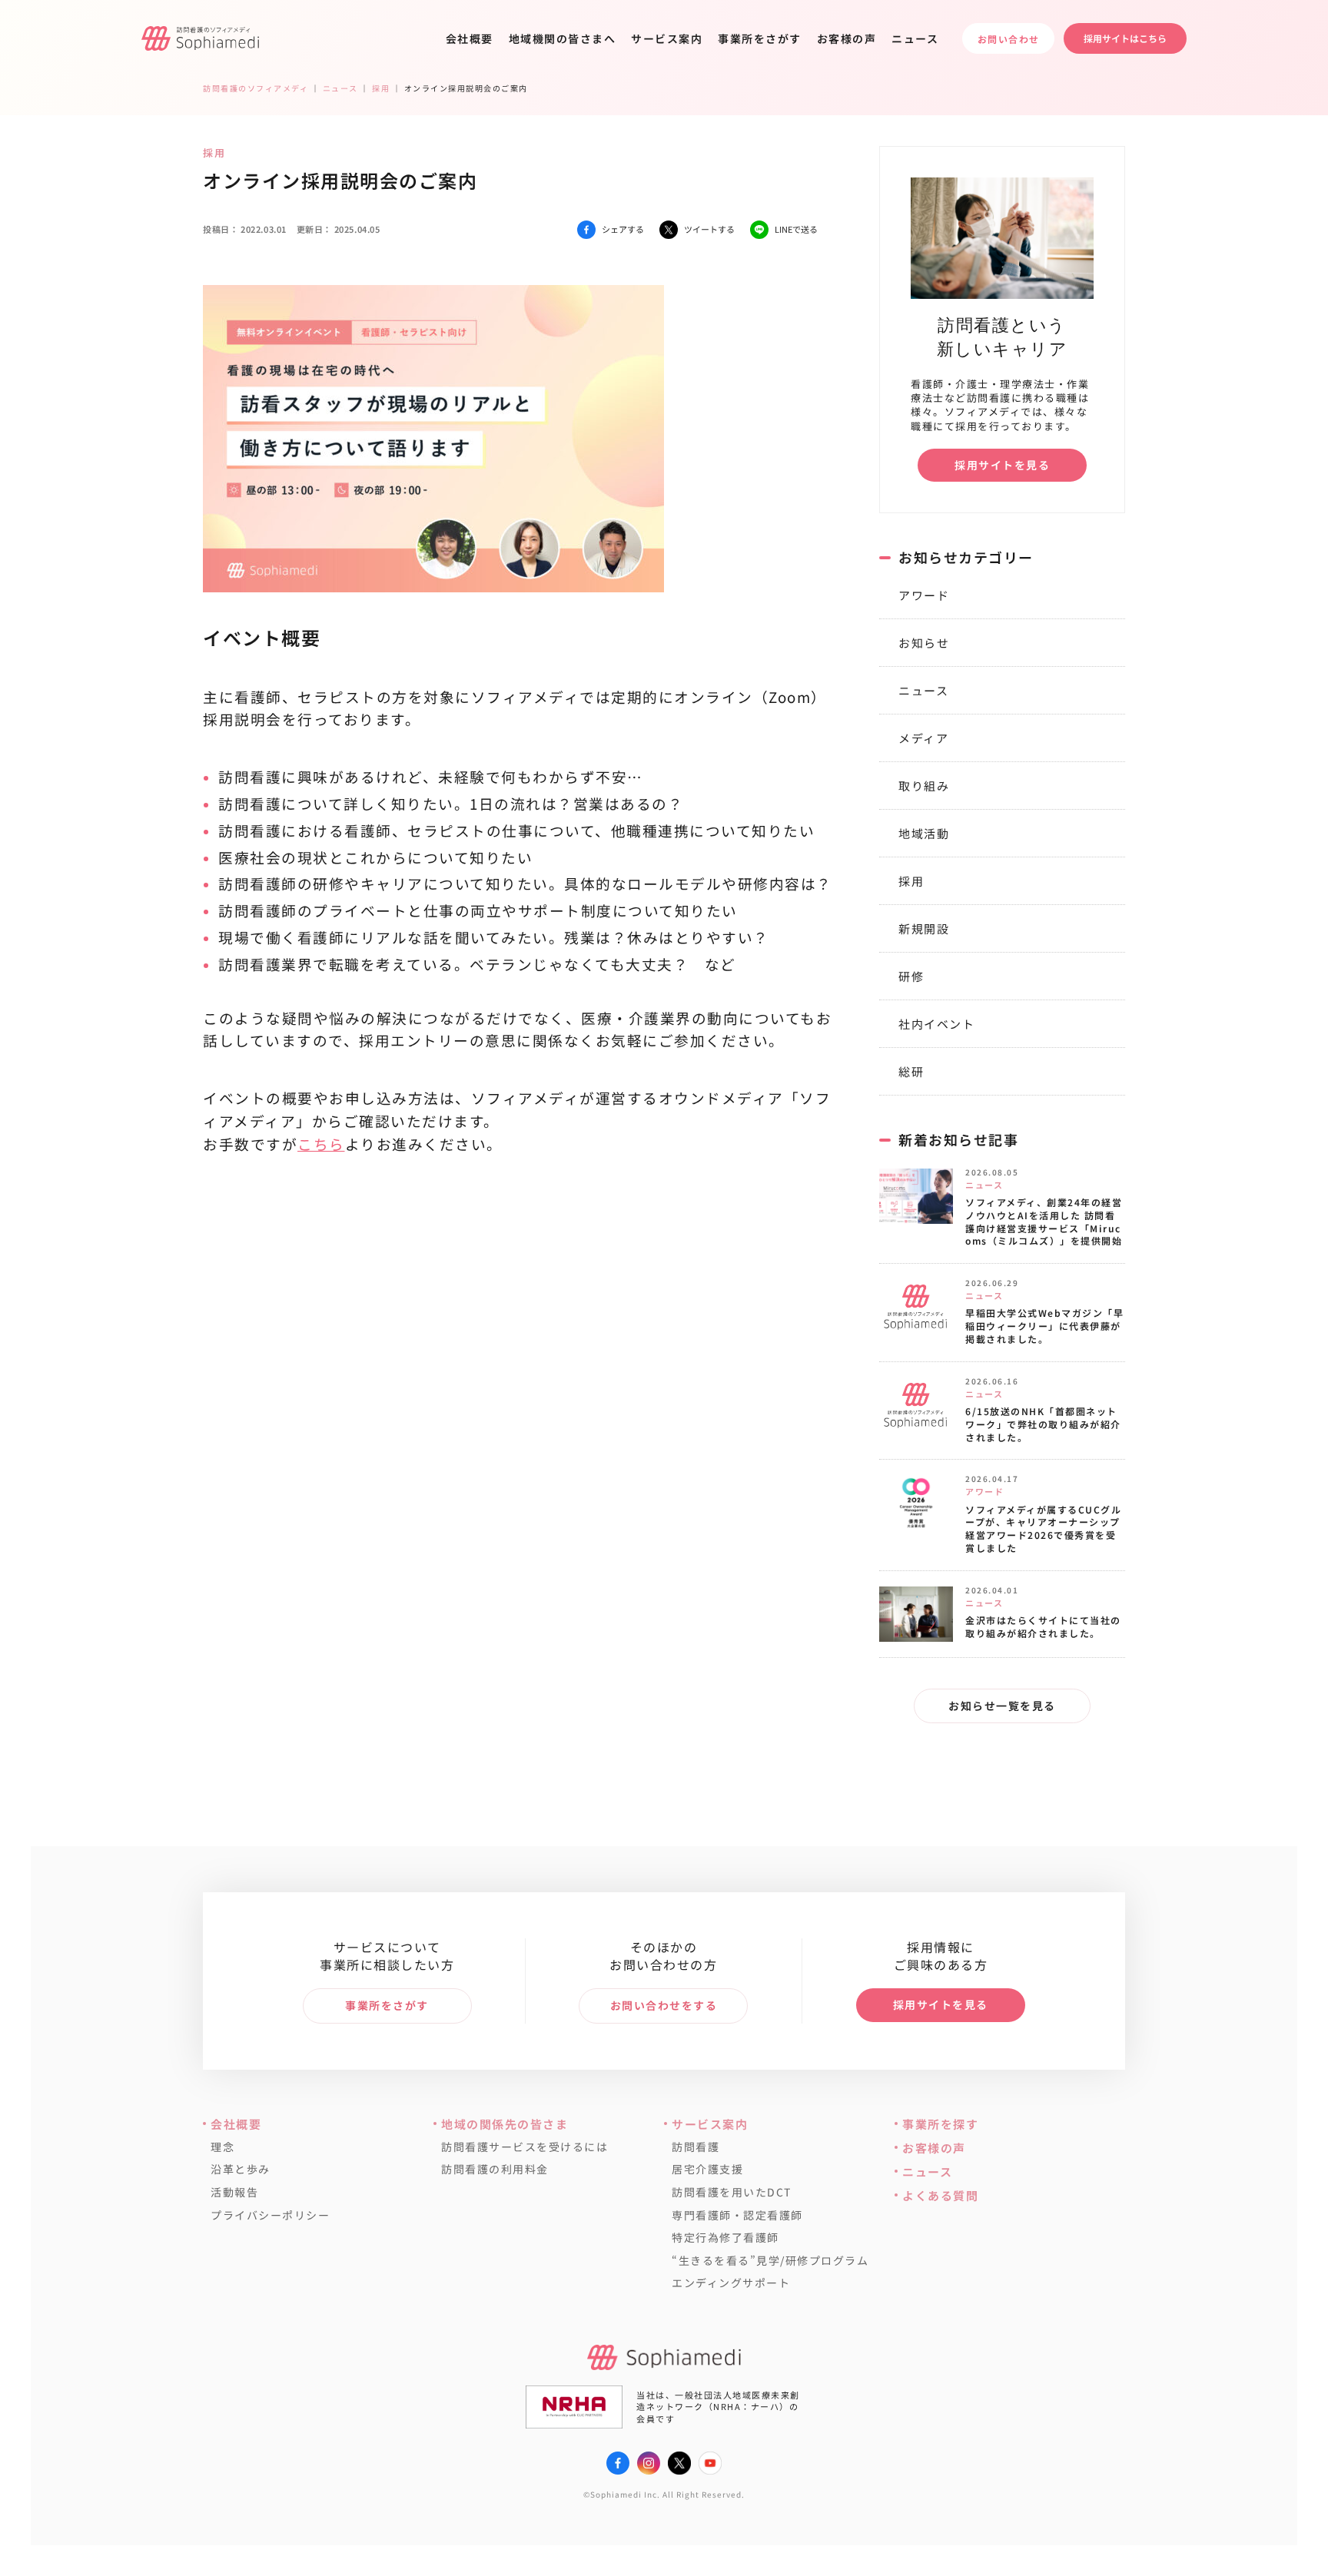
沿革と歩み (241, 2169)
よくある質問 (940, 2195)
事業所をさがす (760, 38)
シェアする (623, 229)
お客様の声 (847, 38)
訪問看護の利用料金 (495, 2169)
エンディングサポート (731, 2283)
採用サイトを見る (1002, 465)
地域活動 (924, 833)
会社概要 (470, 38)
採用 (911, 881)
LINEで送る (796, 229)
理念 (222, 2147)
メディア (923, 738)
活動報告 (234, 2192)
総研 (911, 1071)
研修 (911, 976)
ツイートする (709, 229)
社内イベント (936, 1024)
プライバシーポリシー (270, 2215)
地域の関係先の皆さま (505, 2124)
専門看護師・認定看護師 (737, 2215)
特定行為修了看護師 (725, 2238)
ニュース (915, 38)
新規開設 (924, 928)
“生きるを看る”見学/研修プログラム (770, 2261)
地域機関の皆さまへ (563, 38)
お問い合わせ (1009, 39)
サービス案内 (667, 38)
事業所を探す (940, 2124)
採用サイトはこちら (1125, 38)
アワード (924, 595)
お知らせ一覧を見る (1002, 1706)
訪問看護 (696, 2147)
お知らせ (924, 643)
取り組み (924, 786)
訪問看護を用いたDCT (732, 2192)
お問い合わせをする (664, 2005)
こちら (321, 1144)
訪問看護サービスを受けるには (525, 2147)
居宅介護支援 (707, 2169)
